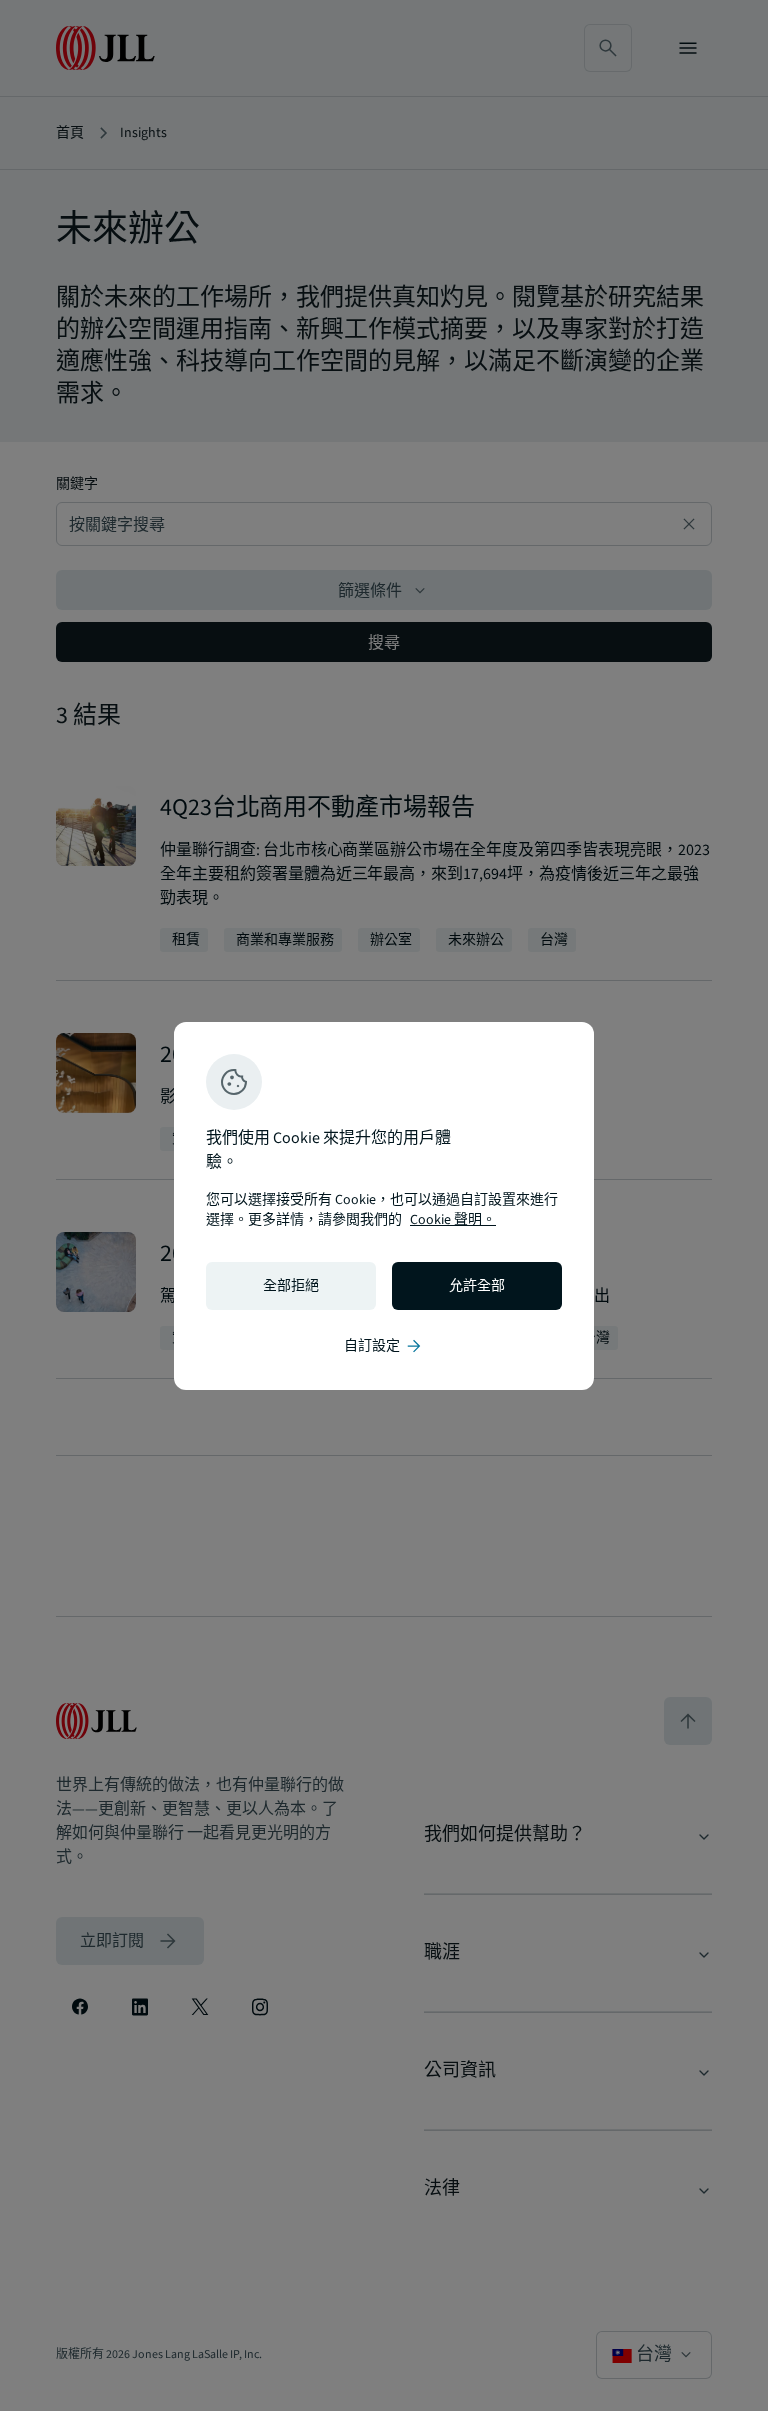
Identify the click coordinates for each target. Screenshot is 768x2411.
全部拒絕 (291, 1286)
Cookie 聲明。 (453, 1220)
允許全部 (477, 1286)
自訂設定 (384, 1346)
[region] (384, 1206)
